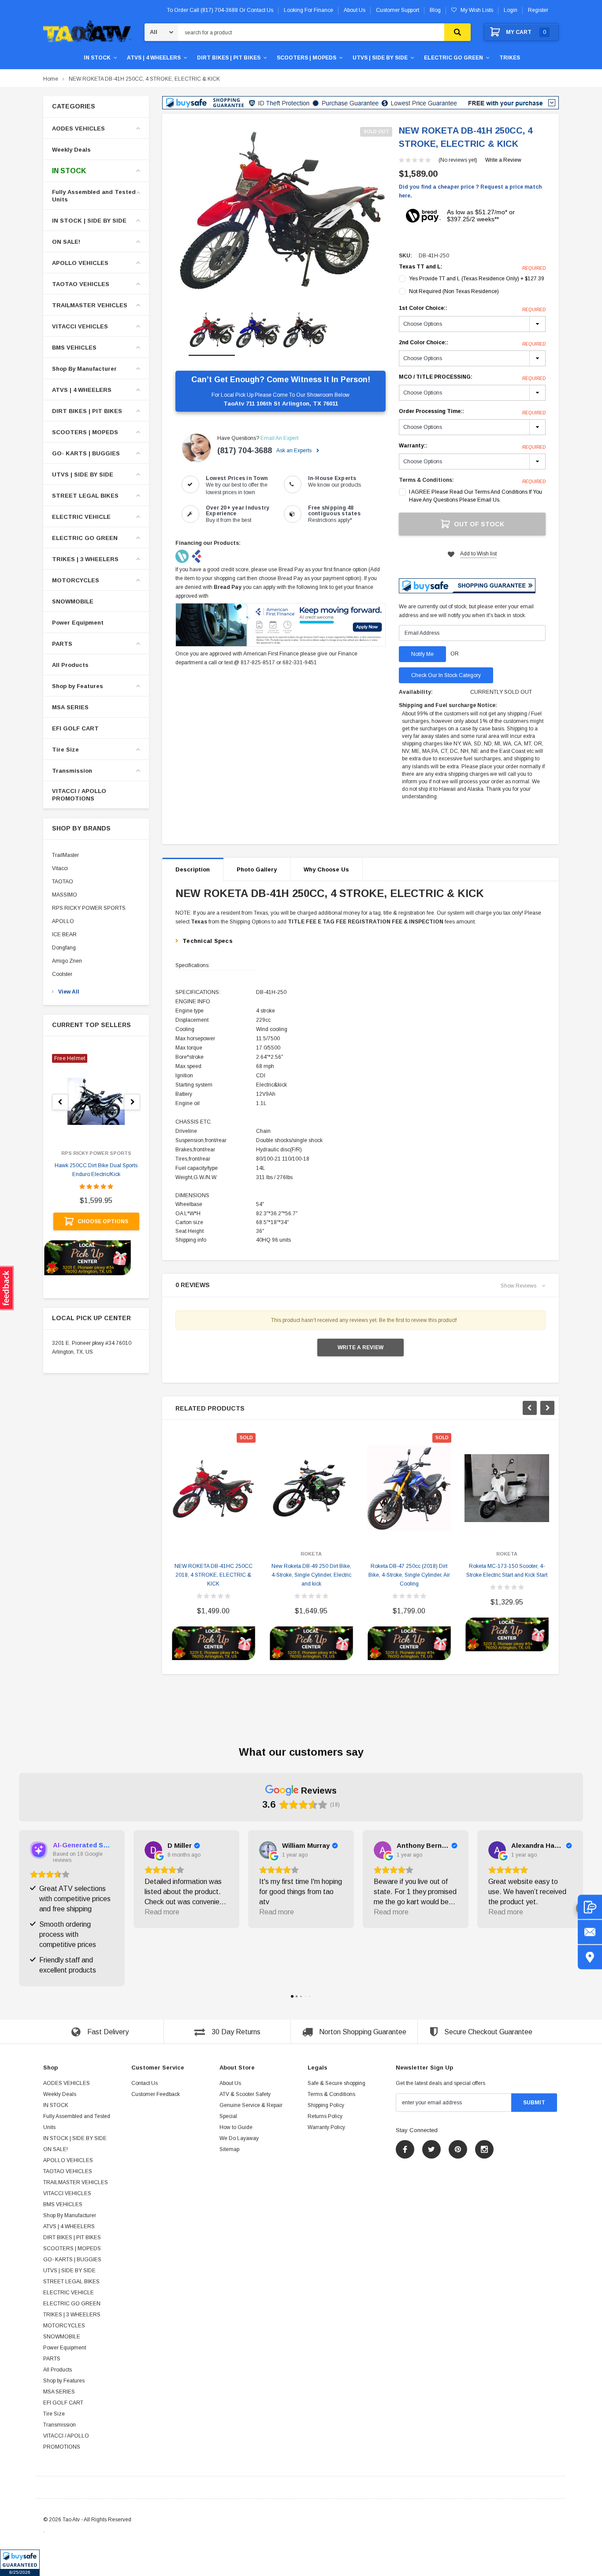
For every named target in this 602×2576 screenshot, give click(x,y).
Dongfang (64, 948)
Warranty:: (472, 446)
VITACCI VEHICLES (80, 326)
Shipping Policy (326, 2105)
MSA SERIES (70, 707)
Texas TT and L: (472, 267)
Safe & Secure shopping (336, 2083)
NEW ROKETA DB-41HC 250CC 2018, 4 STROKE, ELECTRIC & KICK (214, 1575)
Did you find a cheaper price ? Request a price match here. (470, 191)
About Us (230, 2083)
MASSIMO (65, 895)
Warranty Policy (326, 2127)
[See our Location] (590, 1957)
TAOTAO (63, 882)
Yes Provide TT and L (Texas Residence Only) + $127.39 (477, 279)
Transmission (72, 771)
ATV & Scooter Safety (245, 2094)
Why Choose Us (326, 869)
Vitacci (60, 868)
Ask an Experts (295, 450)
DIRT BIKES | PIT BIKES (229, 58)
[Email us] (590, 1932)
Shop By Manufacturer (84, 369)
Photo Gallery (257, 869)
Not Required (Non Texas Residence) (454, 291)
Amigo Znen (67, 961)
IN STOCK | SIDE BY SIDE (89, 221)
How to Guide (236, 2127)
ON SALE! (66, 242)
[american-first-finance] (197, 556)
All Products (70, 665)
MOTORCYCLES (76, 580)
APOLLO (63, 921)
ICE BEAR (64, 934)
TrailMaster (65, 855)
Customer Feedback (156, 2094)
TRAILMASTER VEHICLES (90, 305)
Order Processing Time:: (472, 412)
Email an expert (279, 438)
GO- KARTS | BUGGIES (86, 453)
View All (69, 992)
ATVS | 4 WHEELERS (154, 58)
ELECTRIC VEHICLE (81, 517)
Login (511, 10)
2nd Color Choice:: (472, 343)
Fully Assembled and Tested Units (94, 196)
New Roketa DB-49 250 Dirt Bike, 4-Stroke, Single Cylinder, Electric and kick (311, 1575)
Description (193, 869)
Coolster (62, 974)
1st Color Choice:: (472, 309)
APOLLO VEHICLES (80, 263)
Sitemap (229, 2149)
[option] (281, 211)
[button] (20, 2563)
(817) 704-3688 (245, 450)
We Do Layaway (239, 2138)
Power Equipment (78, 623)
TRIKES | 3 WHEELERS (85, 559)
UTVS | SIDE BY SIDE (380, 58)
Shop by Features (78, 686)
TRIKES (510, 58)
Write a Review (503, 160)
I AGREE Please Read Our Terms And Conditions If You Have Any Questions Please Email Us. (476, 496)
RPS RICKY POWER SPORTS (89, 908)
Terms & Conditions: (426, 480)
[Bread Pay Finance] (183, 556)
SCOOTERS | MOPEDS (307, 58)
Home (51, 79)
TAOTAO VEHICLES (81, 284)
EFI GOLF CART (75, 728)
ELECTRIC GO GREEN (453, 58)
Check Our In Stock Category (446, 675)
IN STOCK (97, 58)
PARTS (62, 644)
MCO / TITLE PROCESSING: (472, 377)
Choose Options (103, 1221)
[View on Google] (153, 1850)
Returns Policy (325, 2116)
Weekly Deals (71, 150)
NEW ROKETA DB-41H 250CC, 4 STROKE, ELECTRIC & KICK (144, 79)
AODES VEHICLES (78, 128)
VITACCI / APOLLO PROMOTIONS (79, 795)
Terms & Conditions (331, 2094)
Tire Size (65, 750)
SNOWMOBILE (73, 601)
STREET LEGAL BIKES (85, 496)
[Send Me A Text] (590, 1907)
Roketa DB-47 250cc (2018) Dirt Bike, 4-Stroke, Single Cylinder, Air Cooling (409, 1575)
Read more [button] (162, 1912)
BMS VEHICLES (74, 348)
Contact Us (145, 2083)
